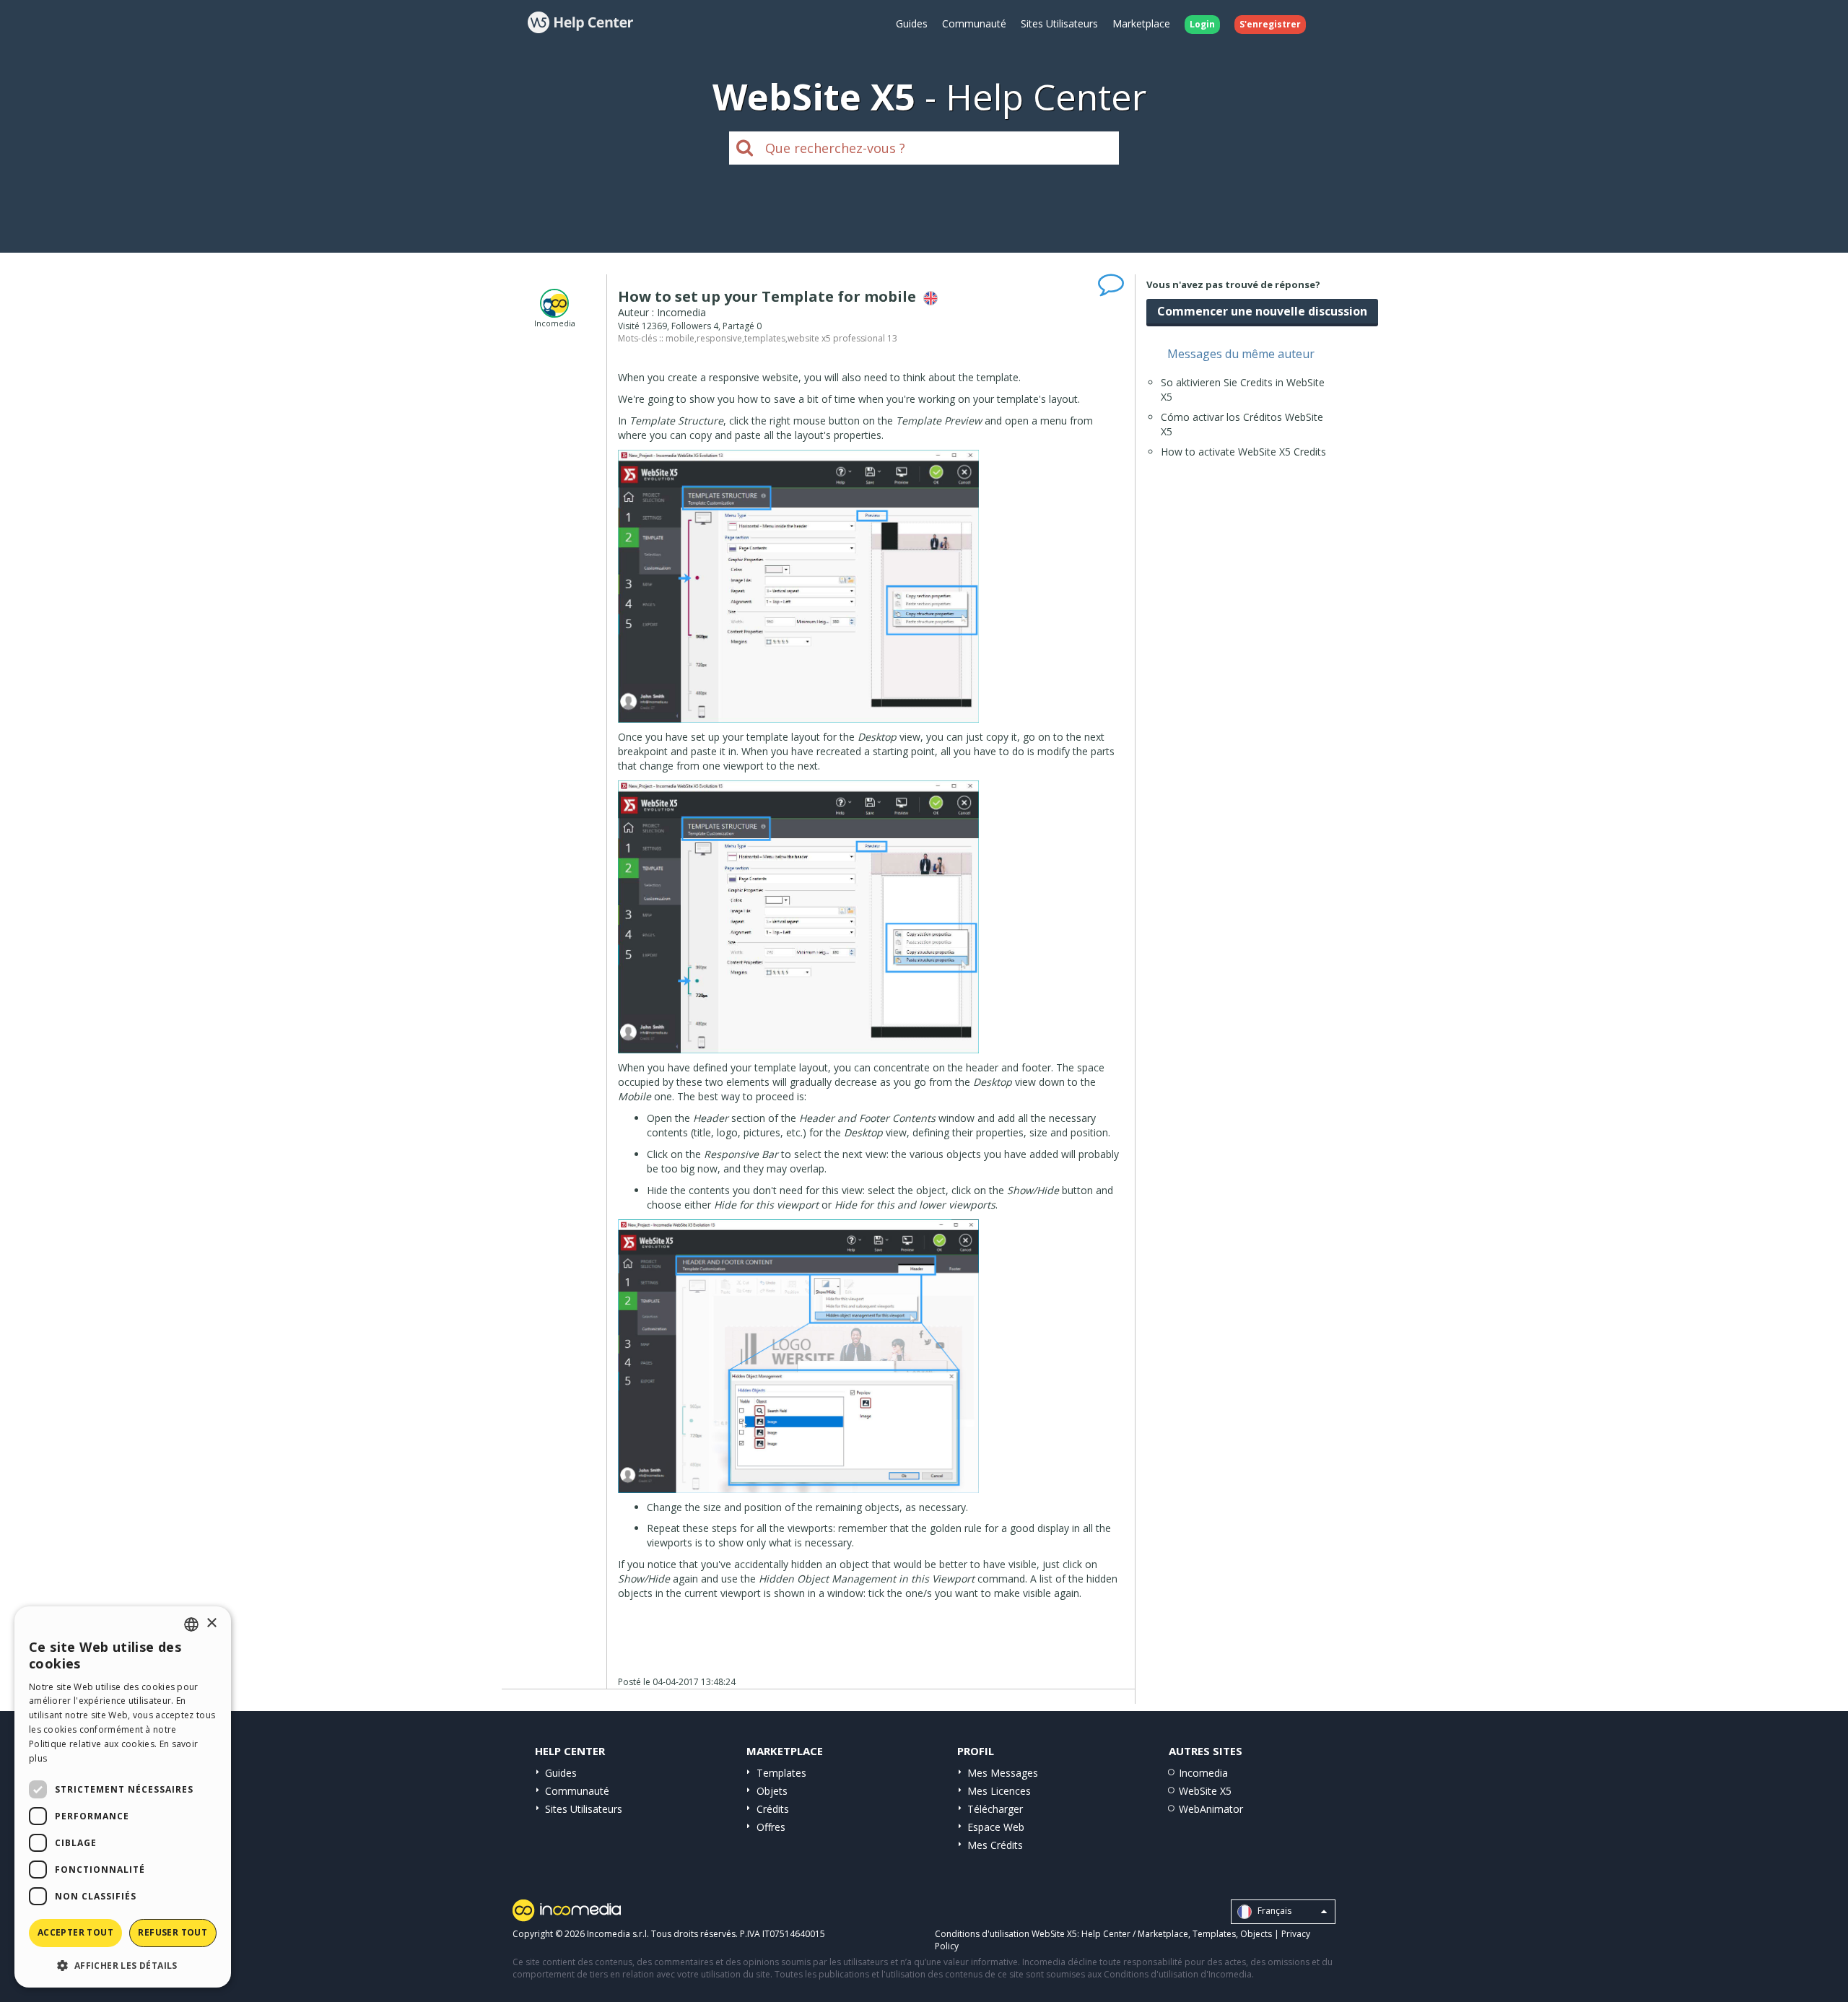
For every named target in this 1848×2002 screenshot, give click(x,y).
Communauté (974, 23)
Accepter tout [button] (75, 1932)
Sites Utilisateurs (1059, 23)
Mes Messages (1003, 1773)
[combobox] (191, 1624)
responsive (719, 338)
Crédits (773, 1809)
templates (765, 338)
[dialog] (123, 1797)
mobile (680, 338)
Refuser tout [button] (173, 1932)
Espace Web (996, 1827)
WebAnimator (1211, 1809)
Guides (912, 23)
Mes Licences (999, 1791)
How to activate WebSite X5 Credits (1243, 452)
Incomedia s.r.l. (618, 1934)
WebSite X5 (1205, 1791)
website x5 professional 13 (842, 338)
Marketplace (1141, 23)
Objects (1256, 1934)
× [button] (211, 1623)
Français (1273, 1911)
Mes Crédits (995, 1845)
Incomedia (1203, 1773)
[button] (123, 1965)
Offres (771, 1827)
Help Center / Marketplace (1135, 1934)
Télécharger (995, 1809)
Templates (781, 1773)
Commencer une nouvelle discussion (1262, 311)
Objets (772, 1791)
